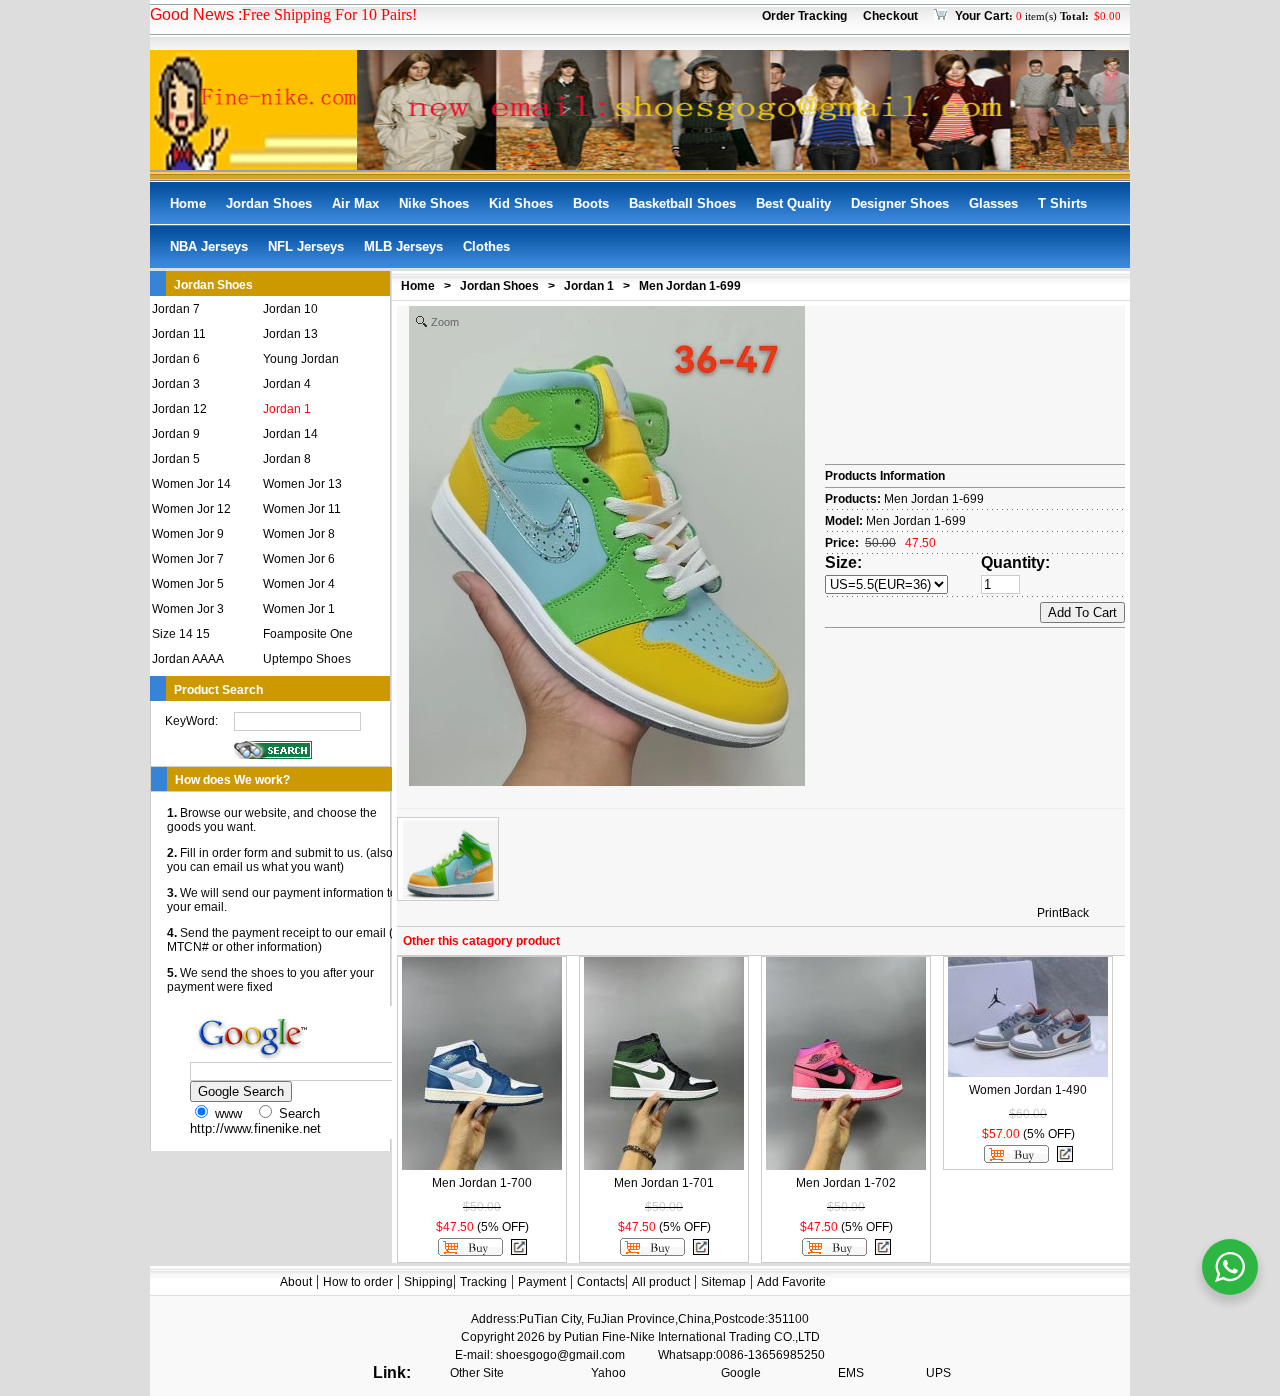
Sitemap (723, 1282)
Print (1049, 913)
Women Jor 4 (299, 584)
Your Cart (982, 16)
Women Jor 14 (191, 484)
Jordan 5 (176, 459)
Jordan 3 (176, 384)
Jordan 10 (290, 309)
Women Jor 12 (191, 509)
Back (1075, 913)
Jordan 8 (287, 459)
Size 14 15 (181, 634)
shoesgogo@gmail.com (560, 1355)
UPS (938, 1373)
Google (741, 1373)
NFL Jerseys (306, 246)
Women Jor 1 (299, 609)
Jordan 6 (176, 359)
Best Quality (793, 203)
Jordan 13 (290, 334)
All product (661, 1282)
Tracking (483, 1282)
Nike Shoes (434, 203)
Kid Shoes (521, 203)
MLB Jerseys (403, 246)
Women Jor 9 (188, 534)
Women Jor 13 (302, 484)
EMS (851, 1373)
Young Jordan (301, 359)
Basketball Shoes (682, 203)
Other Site (477, 1373)
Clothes (486, 246)
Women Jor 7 (188, 559)
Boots (591, 203)
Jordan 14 (290, 434)
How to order (358, 1282)
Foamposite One (308, 634)
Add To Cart (1082, 612)
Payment (542, 1282)
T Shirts (1062, 203)
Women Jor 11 (302, 509)
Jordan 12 (179, 409)
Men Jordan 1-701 (664, 1183)
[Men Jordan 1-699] (448, 859)
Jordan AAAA (188, 659)
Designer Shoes (900, 203)
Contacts (601, 1282)
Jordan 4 (287, 384)
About (296, 1282)
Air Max (355, 203)
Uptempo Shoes (307, 659)
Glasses (993, 203)
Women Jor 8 (299, 534)
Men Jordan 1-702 (846, 1183)
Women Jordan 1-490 (1028, 1090)
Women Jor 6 (299, 559)
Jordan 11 (179, 334)
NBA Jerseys (209, 246)
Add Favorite (791, 1282)
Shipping (428, 1282)
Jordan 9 (176, 434)
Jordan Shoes (269, 203)
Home (188, 203)
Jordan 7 (176, 309)
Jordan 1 (287, 409)
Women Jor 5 (188, 584)
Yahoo (608, 1373)
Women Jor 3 (188, 609)
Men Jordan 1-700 (482, 1183)
